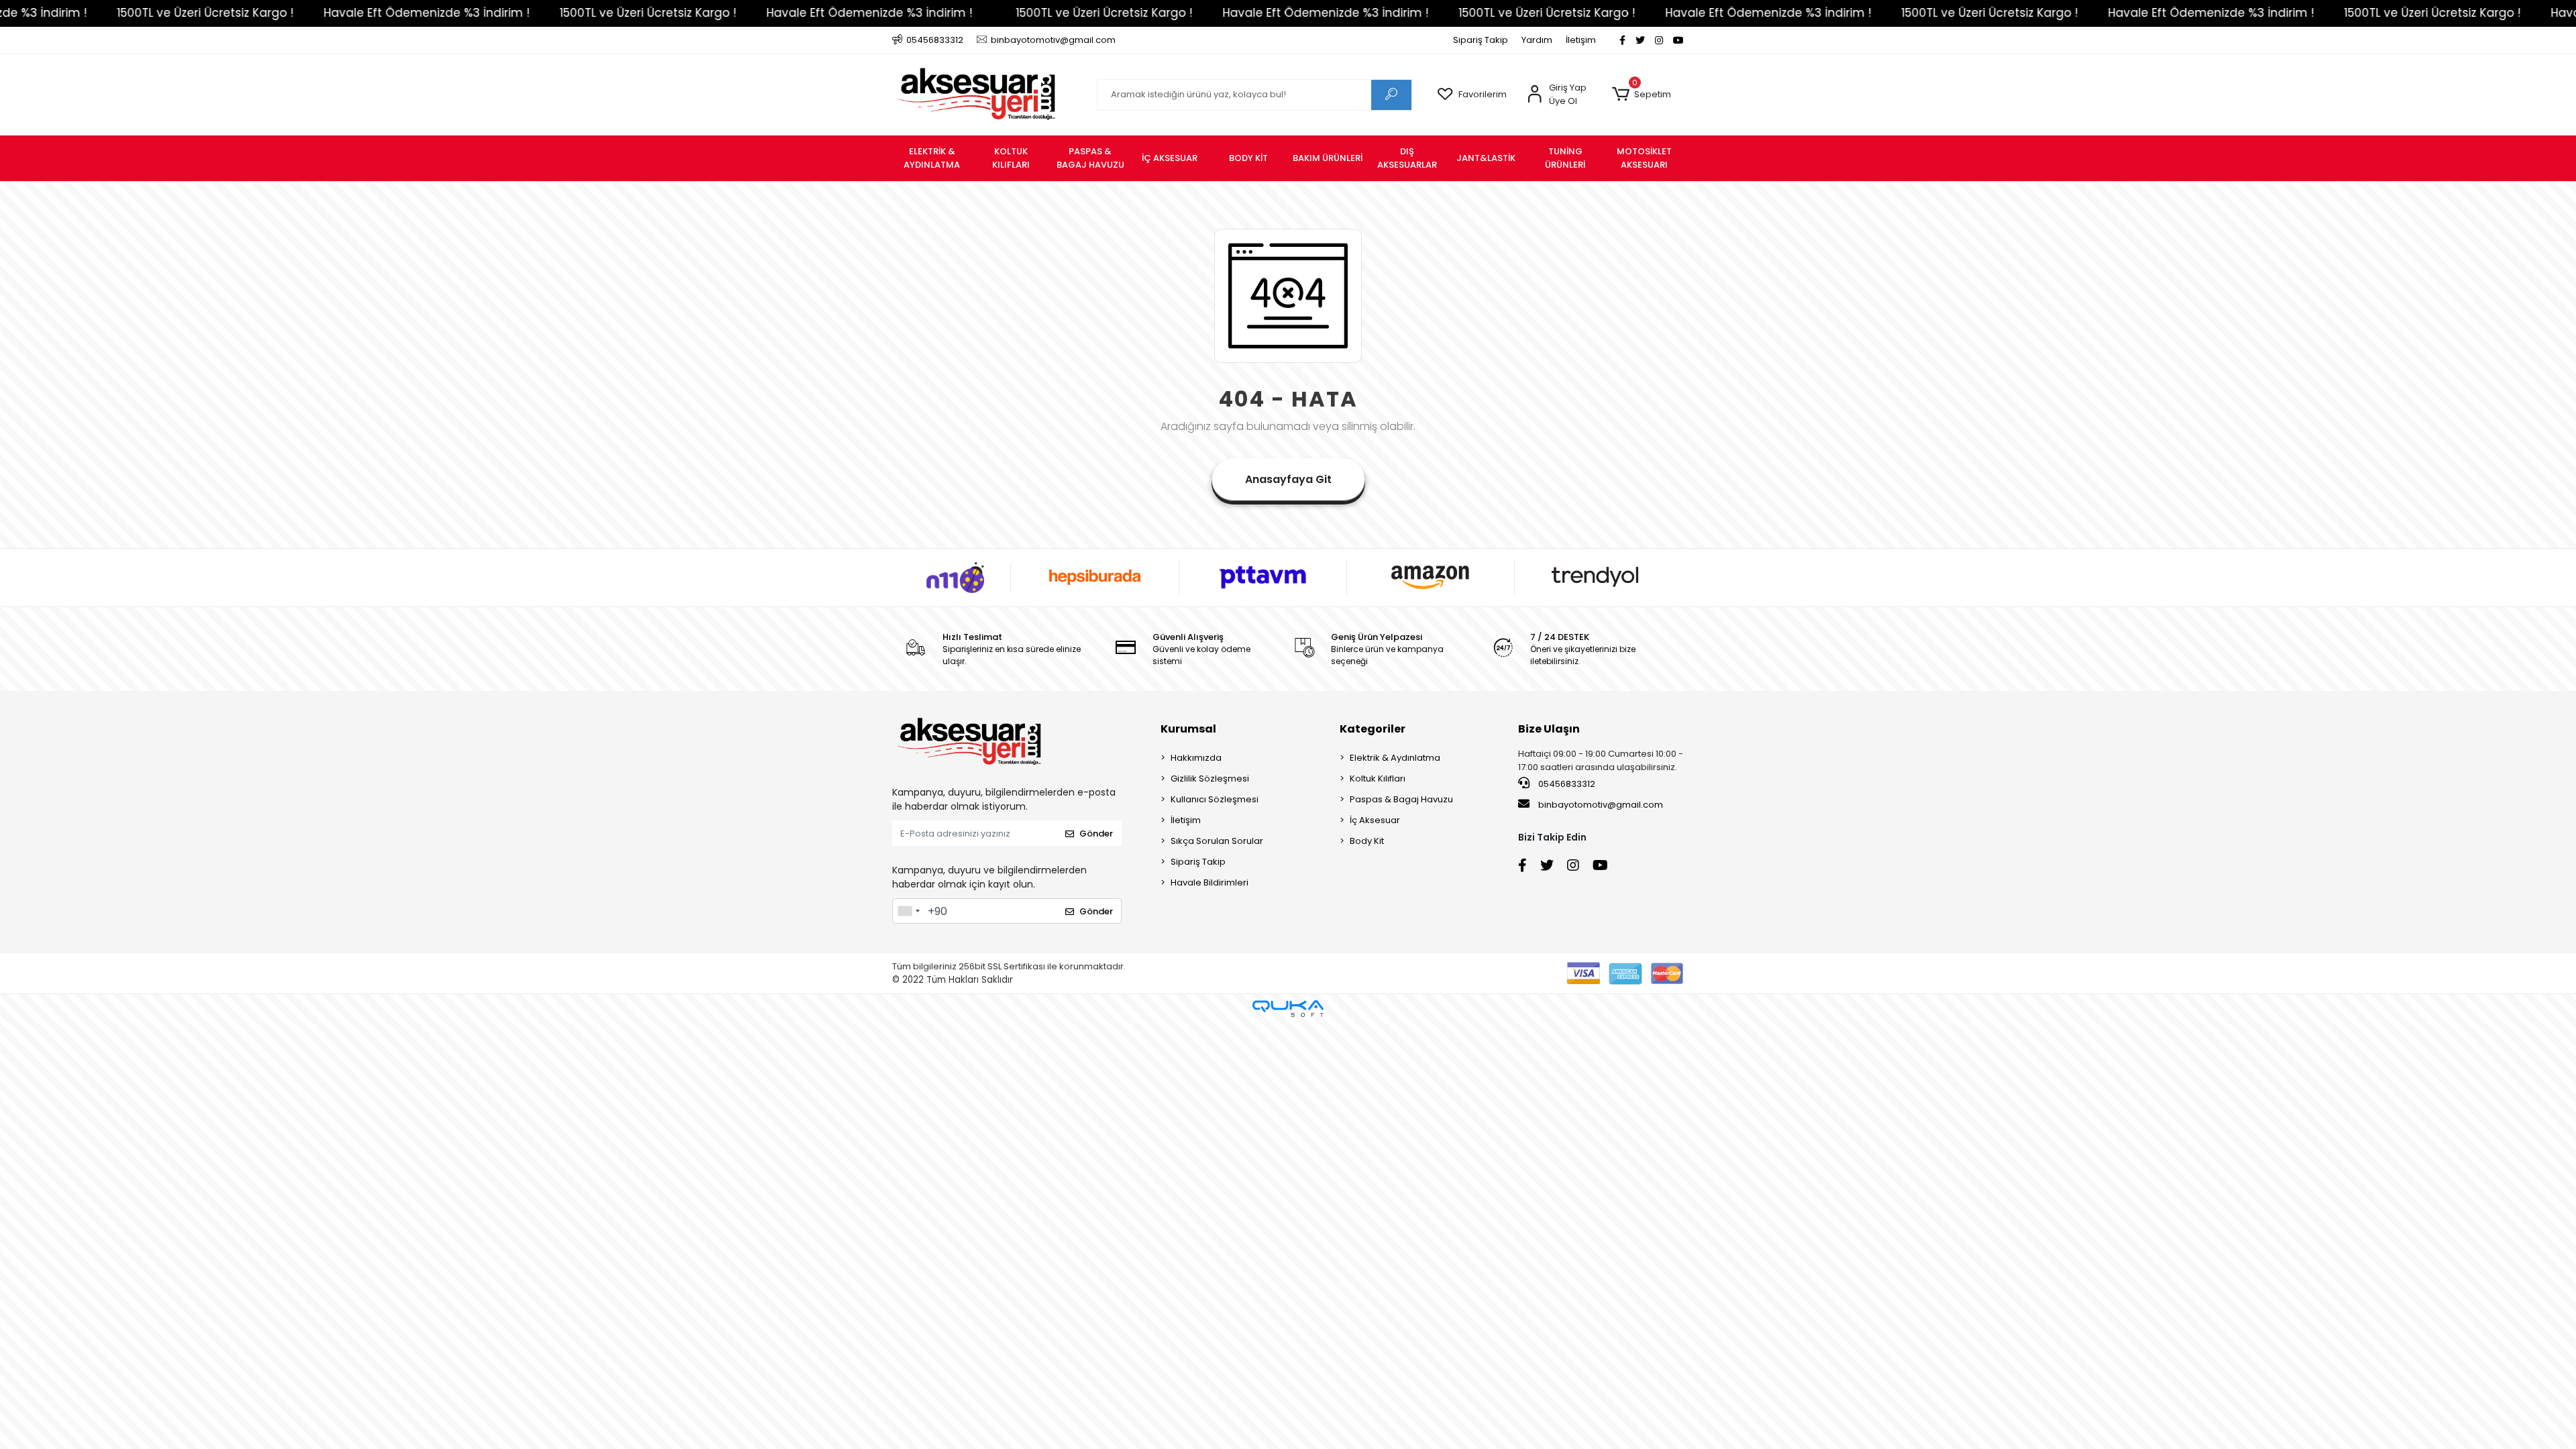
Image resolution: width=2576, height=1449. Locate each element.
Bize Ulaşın (1549, 729)
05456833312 (1566, 784)
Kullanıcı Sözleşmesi (1215, 799)
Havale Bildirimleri (1210, 882)
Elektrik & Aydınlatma (1395, 758)
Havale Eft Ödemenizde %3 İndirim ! (306, 13)
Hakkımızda (1196, 758)
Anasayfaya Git (1288, 479)
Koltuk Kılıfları (1378, 779)
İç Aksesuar (1375, 820)
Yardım (1537, 40)
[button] (1641, 95)
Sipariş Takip (1481, 40)
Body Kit (1367, 841)
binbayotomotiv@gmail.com (1601, 805)
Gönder (1096, 834)
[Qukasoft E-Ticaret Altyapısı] (1288, 1009)
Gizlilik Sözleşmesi (1210, 779)
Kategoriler (1373, 729)
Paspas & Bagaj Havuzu (1401, 799)
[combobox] (908, 911)
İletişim (1581, 40)
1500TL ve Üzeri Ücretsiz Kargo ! (528, 13)
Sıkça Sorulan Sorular (1217, 841)
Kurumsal (1188, 729)
